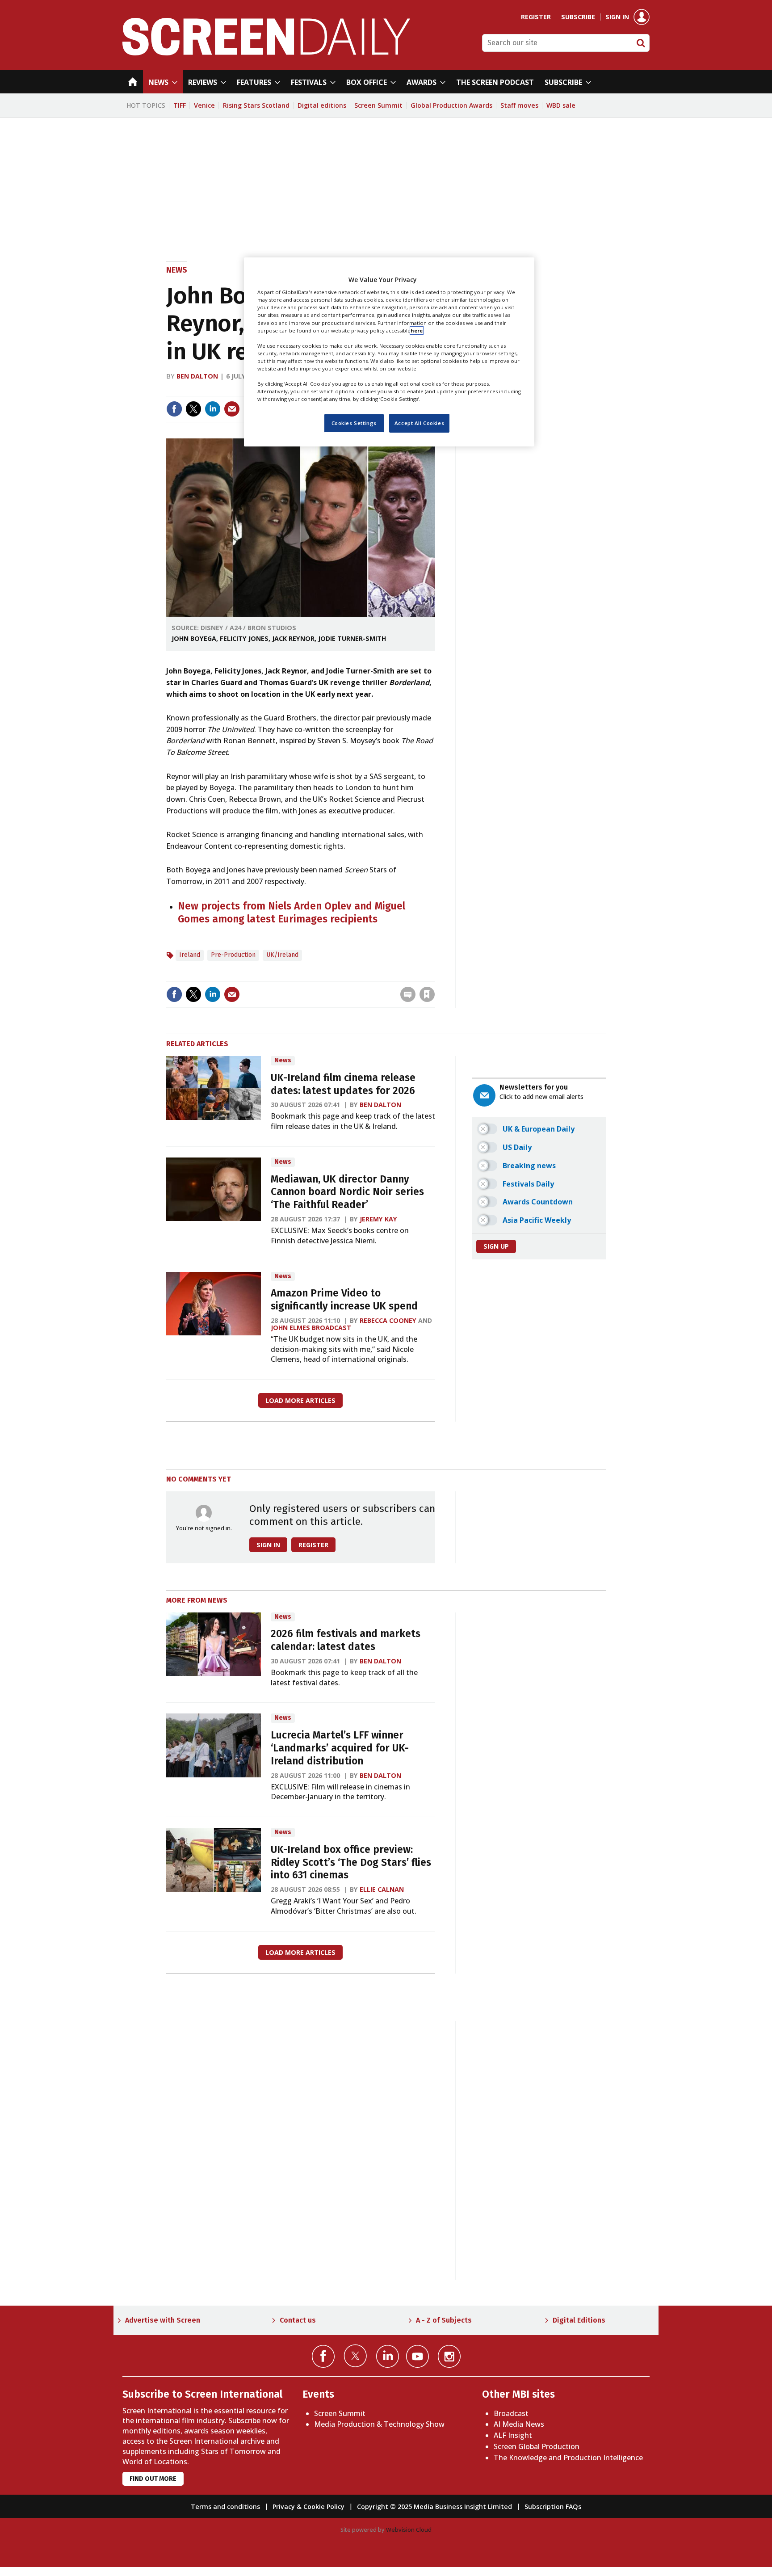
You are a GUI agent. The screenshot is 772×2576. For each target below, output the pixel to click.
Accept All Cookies (419, 423)
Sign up (496, 1246)
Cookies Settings (354, 423)
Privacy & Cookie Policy (308, 2507)
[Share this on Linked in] (213, 409)
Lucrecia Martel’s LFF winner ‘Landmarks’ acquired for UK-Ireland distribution (340, 1748)
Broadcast (511, 2413)
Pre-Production (233, 955)
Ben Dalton (197, 376)
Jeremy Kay (378, 1219)
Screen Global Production (537, 2446)
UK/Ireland (282, 955)
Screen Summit (378, 105)
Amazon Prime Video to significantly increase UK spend (344, 1300)
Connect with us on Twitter (355, 2356)
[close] (434, 976)
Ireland (190, 955)
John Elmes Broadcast (311, 1328)
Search (641, 43)
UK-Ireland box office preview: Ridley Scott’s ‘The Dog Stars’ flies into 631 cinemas (351, 1863)
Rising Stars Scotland (256, 105)
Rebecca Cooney (388, 1320)
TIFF (180, 105)
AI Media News (519, 2424)
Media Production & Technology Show (379, 2424)
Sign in (617, 17)
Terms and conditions (225, 2507)
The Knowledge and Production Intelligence (568, 2458)
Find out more (153, 2479)
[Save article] (427, 994)
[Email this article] (232, 409)
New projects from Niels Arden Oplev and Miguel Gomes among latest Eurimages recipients (292, 913)
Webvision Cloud (409, 2530)
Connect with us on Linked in (388, 2356)
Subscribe (578, 17)
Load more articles (300, 1400)
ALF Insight (513, 2435)
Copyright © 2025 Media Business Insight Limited (434, 2507)
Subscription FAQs (553, 2507)
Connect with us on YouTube (417, 2356)
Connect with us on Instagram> (449, 2356)
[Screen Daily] (266, 53)
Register (536, 17)
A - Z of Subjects (444, 2320)
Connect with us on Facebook (323, 2356)
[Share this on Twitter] (193, 409)
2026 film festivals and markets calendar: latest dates (346, 1640)
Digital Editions (579, 2320)
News (177, 270)
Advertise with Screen (163, 2320)
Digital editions (322, 105)
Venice (204, 105)
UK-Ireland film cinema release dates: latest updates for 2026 (343, 1084)
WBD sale (561, 105)
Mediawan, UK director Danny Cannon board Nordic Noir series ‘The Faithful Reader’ (347, 1192)
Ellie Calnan (382, 1889)
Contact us (298, 2320)
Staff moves (519, 105)
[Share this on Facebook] (174, 409)
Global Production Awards (451, 105)
